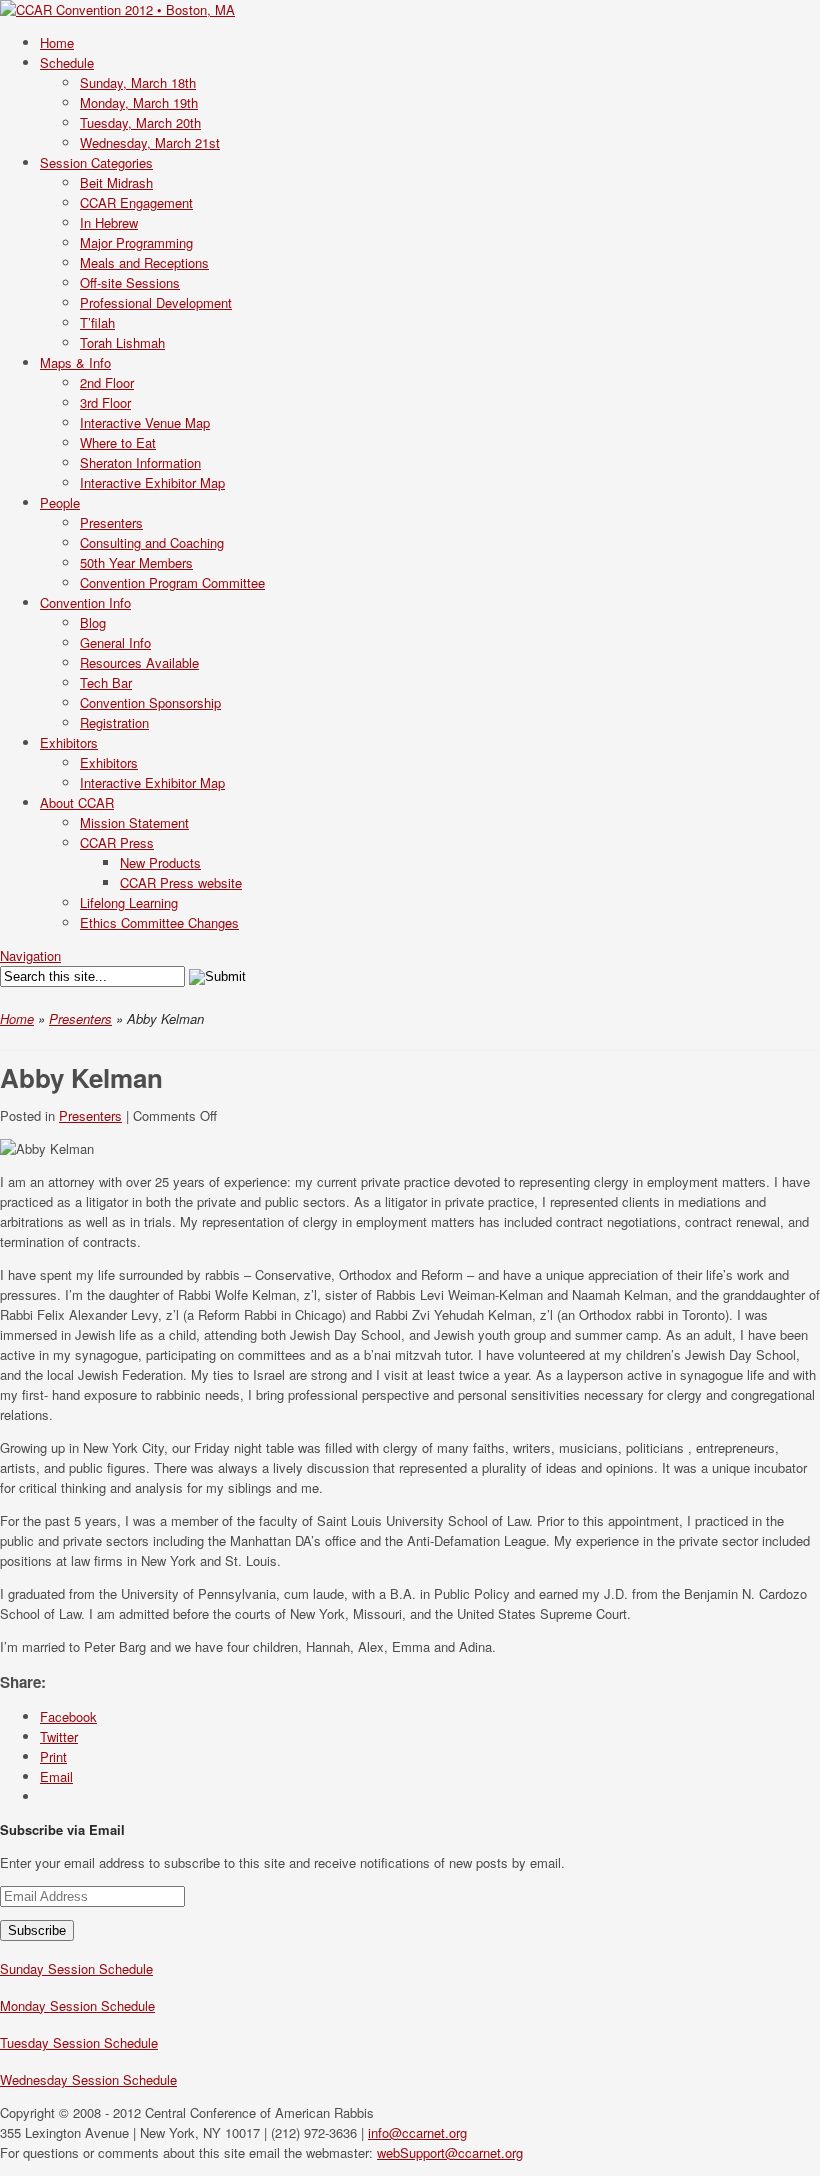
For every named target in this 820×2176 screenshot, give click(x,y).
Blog (93, 622)
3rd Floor (105, 402)
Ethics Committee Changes (159, 922)
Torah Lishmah (122, 342)
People (60, 502)
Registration (114, 722)
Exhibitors (69, 742)
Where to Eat (118, 442)
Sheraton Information (140, 462)
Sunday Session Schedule (76, 1968)
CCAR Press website (181, 882)
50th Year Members (136, 562)
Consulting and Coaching (152, 542)
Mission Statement (134, 822)
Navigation (30, 955)
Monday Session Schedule (77, 2005)
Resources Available (139, 662)
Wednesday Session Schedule (88, 2079)
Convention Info (85, 602)
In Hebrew (109, 222)
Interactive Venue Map (145, 422)
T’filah (97, 322)
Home (17, 1018)
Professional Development (156, 302)
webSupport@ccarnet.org (450, 2152)
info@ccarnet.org (417, 2132)
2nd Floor (107, 382)
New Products (160, 862)
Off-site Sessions (130, 282)
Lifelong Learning (129, 902)
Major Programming (136, 242)
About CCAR (77, 802)
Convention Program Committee (172, 582)
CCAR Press (117, 842)
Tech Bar (106, 682)
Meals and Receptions (144, 262)
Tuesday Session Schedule (79, 2042)
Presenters (111, 522)
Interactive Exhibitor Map (152, 482)
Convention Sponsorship (150, 702)
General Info (115, 642)
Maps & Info (75, 362)
